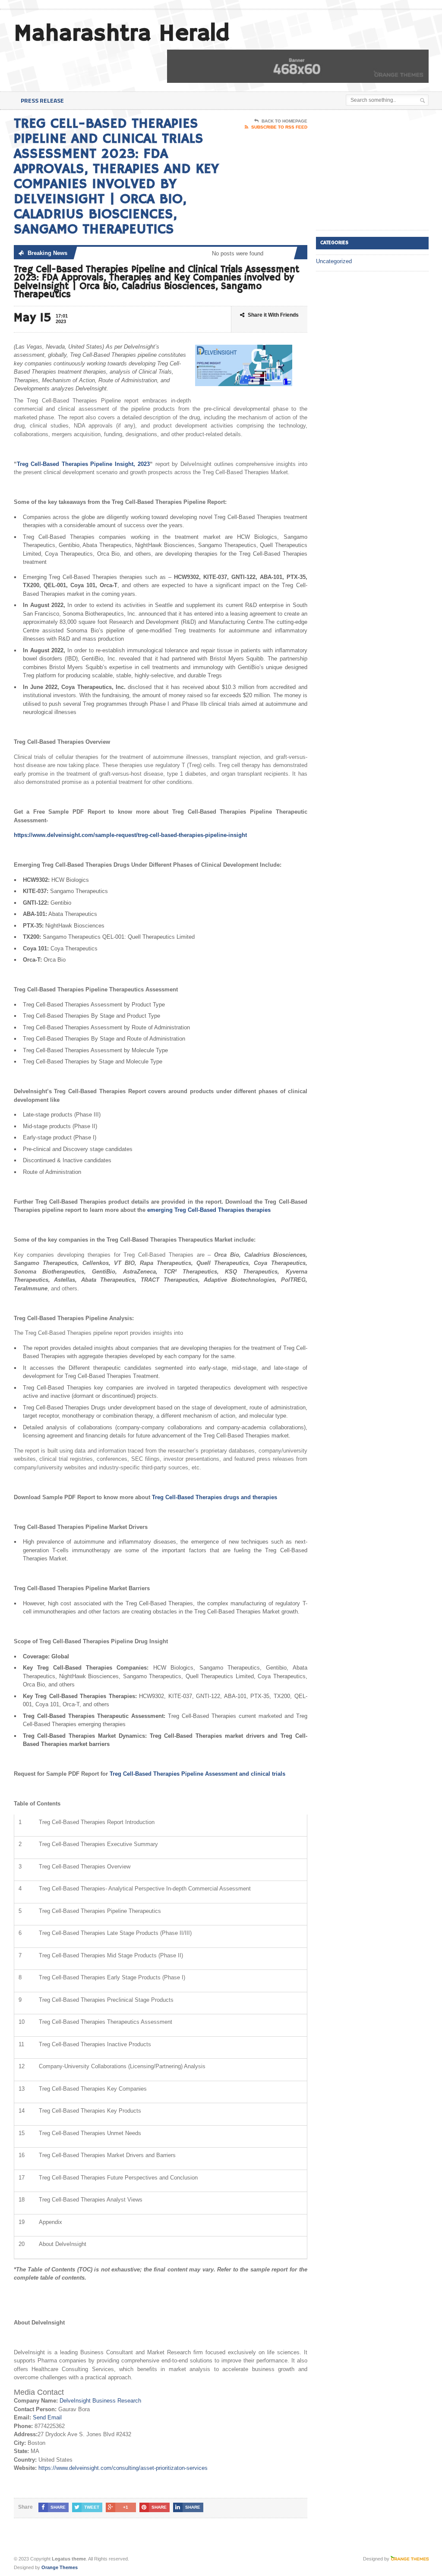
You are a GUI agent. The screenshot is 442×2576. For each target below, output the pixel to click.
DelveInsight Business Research (100, 2401)
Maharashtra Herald (122, 34)
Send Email (47, 2417)
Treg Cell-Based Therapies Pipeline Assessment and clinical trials (197, 1774)
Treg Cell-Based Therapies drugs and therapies (215, 1497)
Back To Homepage (284, 121)
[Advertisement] (379, 170)
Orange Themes (60, 2567)
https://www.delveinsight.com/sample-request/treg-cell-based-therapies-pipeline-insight (130, 835)
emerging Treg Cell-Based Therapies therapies (209, 1210)
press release (42, 100)
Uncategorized (334, 261)
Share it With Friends (273, 315)
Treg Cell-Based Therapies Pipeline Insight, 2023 (83, 464)
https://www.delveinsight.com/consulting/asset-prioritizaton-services (123, 2468)
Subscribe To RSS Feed (279, 127)
